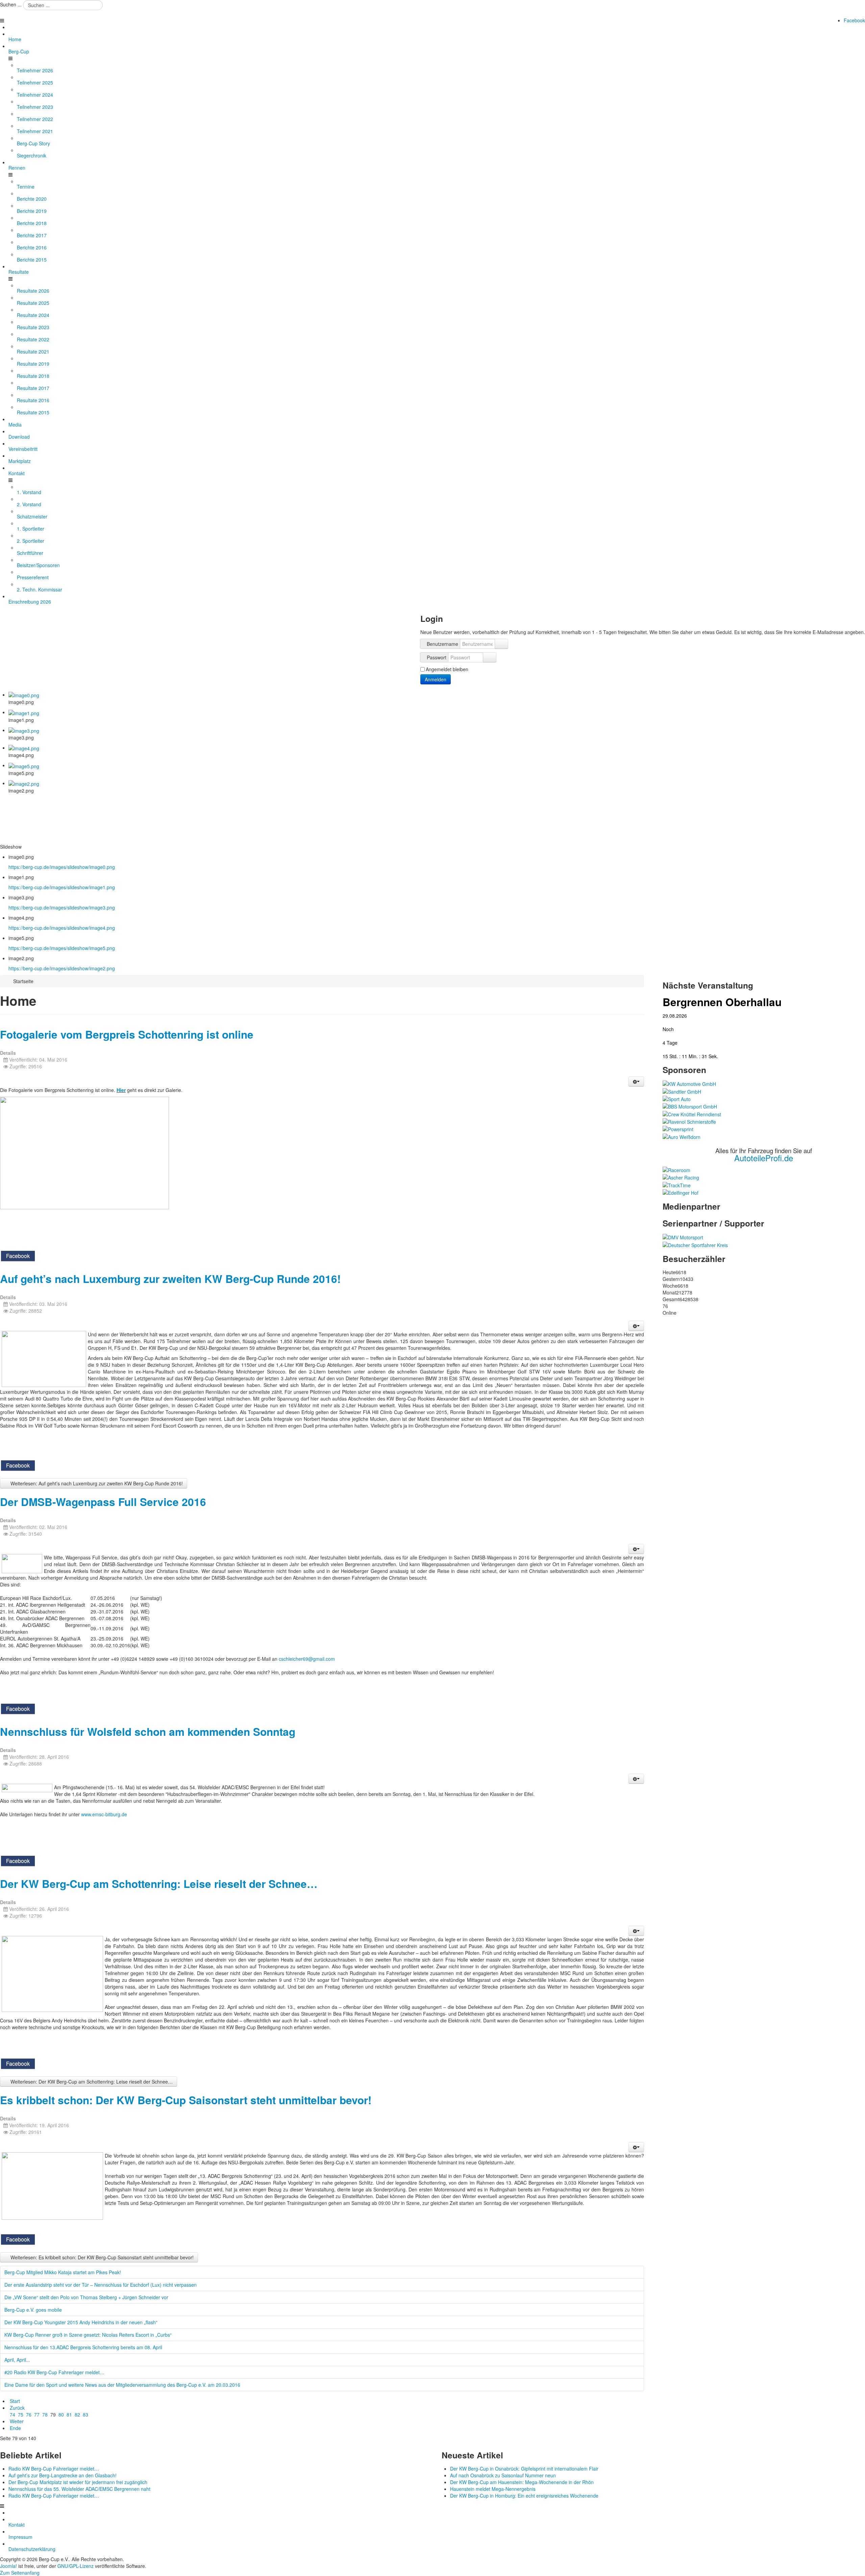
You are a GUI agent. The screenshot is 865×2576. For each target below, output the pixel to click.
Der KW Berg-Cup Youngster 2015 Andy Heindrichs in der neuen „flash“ (81, 2322)
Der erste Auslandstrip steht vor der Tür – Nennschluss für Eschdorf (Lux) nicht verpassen (101, 2285)
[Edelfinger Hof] (681, 1192)
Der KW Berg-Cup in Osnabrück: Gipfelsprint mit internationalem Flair (524, 2469)
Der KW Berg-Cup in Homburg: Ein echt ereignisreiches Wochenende (524, 2496)
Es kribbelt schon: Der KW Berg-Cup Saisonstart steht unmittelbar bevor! (186, 2100)
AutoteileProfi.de (764, 1158)
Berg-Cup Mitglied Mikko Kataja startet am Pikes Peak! (63, 2272)
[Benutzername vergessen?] (501, 644)
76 (29, 2414)
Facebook (854, 20)
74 (13, 2414)
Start (15, 2401)
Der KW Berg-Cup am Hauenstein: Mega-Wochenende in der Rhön (522, 2482)
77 (37, 2414)
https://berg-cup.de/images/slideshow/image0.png (62, 867)
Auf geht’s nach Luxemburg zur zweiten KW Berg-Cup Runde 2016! (170, 1279)
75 (21, 2414)
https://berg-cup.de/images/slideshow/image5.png (62, 948)
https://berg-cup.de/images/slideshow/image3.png (62, 907)
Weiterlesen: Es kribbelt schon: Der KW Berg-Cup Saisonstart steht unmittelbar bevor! (101, 2257)
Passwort (437, 657)
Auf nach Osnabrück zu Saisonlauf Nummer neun (503, 2475)
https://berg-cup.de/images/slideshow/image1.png (62, 887)
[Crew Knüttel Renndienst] (692, 1113)
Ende (15, 2428)
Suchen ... (11, 4)
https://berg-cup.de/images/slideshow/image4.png (62, 928)
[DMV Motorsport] (683, 1237)
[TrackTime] (677, 1184)
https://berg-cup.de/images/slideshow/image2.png (62, 968)
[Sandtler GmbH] (682, 1091)
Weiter (17, 2421)
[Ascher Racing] (681, 1177)
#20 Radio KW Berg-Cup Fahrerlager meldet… (54, 2372)
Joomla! (8, 2566)
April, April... (17, 2360)
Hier (121, 1090)
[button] (636, 1082)
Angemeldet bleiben (447, 669)
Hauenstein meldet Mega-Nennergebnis (493, 2489)
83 (85, 2414)
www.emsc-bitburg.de (104, 1814)
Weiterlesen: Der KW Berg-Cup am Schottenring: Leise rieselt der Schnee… (91, 2082)
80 (61, 2414)
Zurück (17, 2408)
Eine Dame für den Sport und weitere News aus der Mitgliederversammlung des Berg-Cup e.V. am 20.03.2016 (122, 2385)
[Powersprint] (678, 1128)
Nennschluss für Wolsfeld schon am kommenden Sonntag (148, 1732)
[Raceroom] (676, 1169)
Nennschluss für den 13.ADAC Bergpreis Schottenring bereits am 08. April (83, 2347)
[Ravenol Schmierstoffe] (689, 1121)
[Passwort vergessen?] (490, 657)
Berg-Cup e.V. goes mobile (33, 2310)
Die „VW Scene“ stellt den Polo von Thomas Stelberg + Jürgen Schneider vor (86, 2297)
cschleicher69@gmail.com (307, 1659)
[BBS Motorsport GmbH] (690, 1106)
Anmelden (436, 679)
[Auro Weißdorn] (682, 1136)
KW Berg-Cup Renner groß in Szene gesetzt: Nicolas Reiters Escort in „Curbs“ (88, 2335)
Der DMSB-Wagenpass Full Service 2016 (103, 1502)
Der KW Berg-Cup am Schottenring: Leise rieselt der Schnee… (159, 1884)
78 (45, 2414)
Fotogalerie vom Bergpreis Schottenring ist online (127, 1034)
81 (69, 2414)
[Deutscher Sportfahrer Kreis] (695, 1244)
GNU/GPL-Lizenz (76, 2566)
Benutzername (442, 644)
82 (77, 2414)
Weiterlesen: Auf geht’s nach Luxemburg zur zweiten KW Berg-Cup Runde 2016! (96, 1483)
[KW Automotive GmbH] (689, 1083)
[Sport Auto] (677, 1098)
